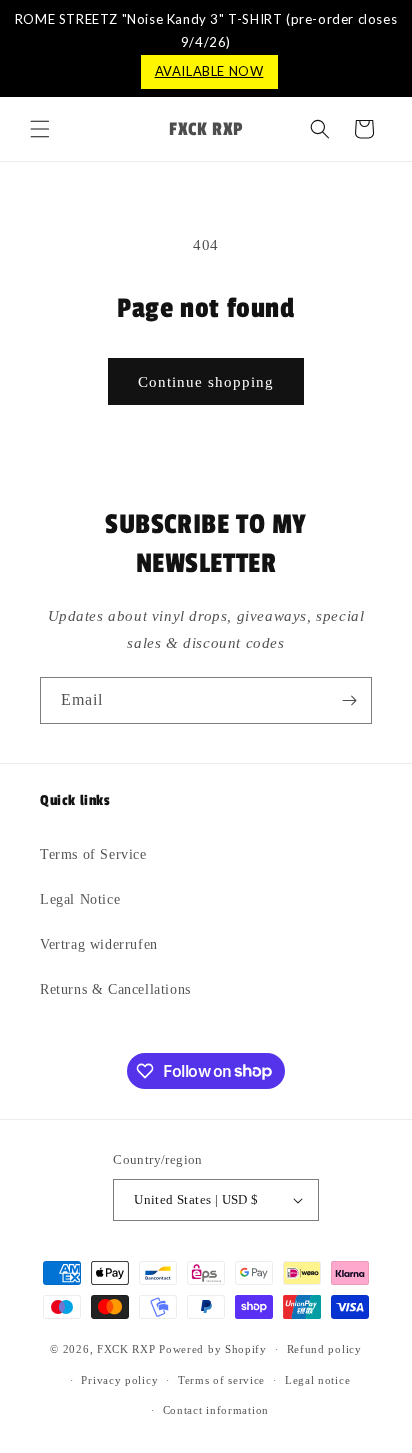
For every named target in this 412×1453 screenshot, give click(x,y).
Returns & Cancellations (115, 989)
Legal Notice (80, 899)
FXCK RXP (126, 1349)
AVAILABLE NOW (209, 71)
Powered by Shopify (213, 1349)
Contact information (216, 1410)
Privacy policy (119, 1380)
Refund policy (324, 1349)
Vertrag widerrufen (99, 944)
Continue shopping (206, 382)
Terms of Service (93, 854)
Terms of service (221, 1380)
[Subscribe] (349, 700)
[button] (40, 129)
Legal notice (317, 1380)
